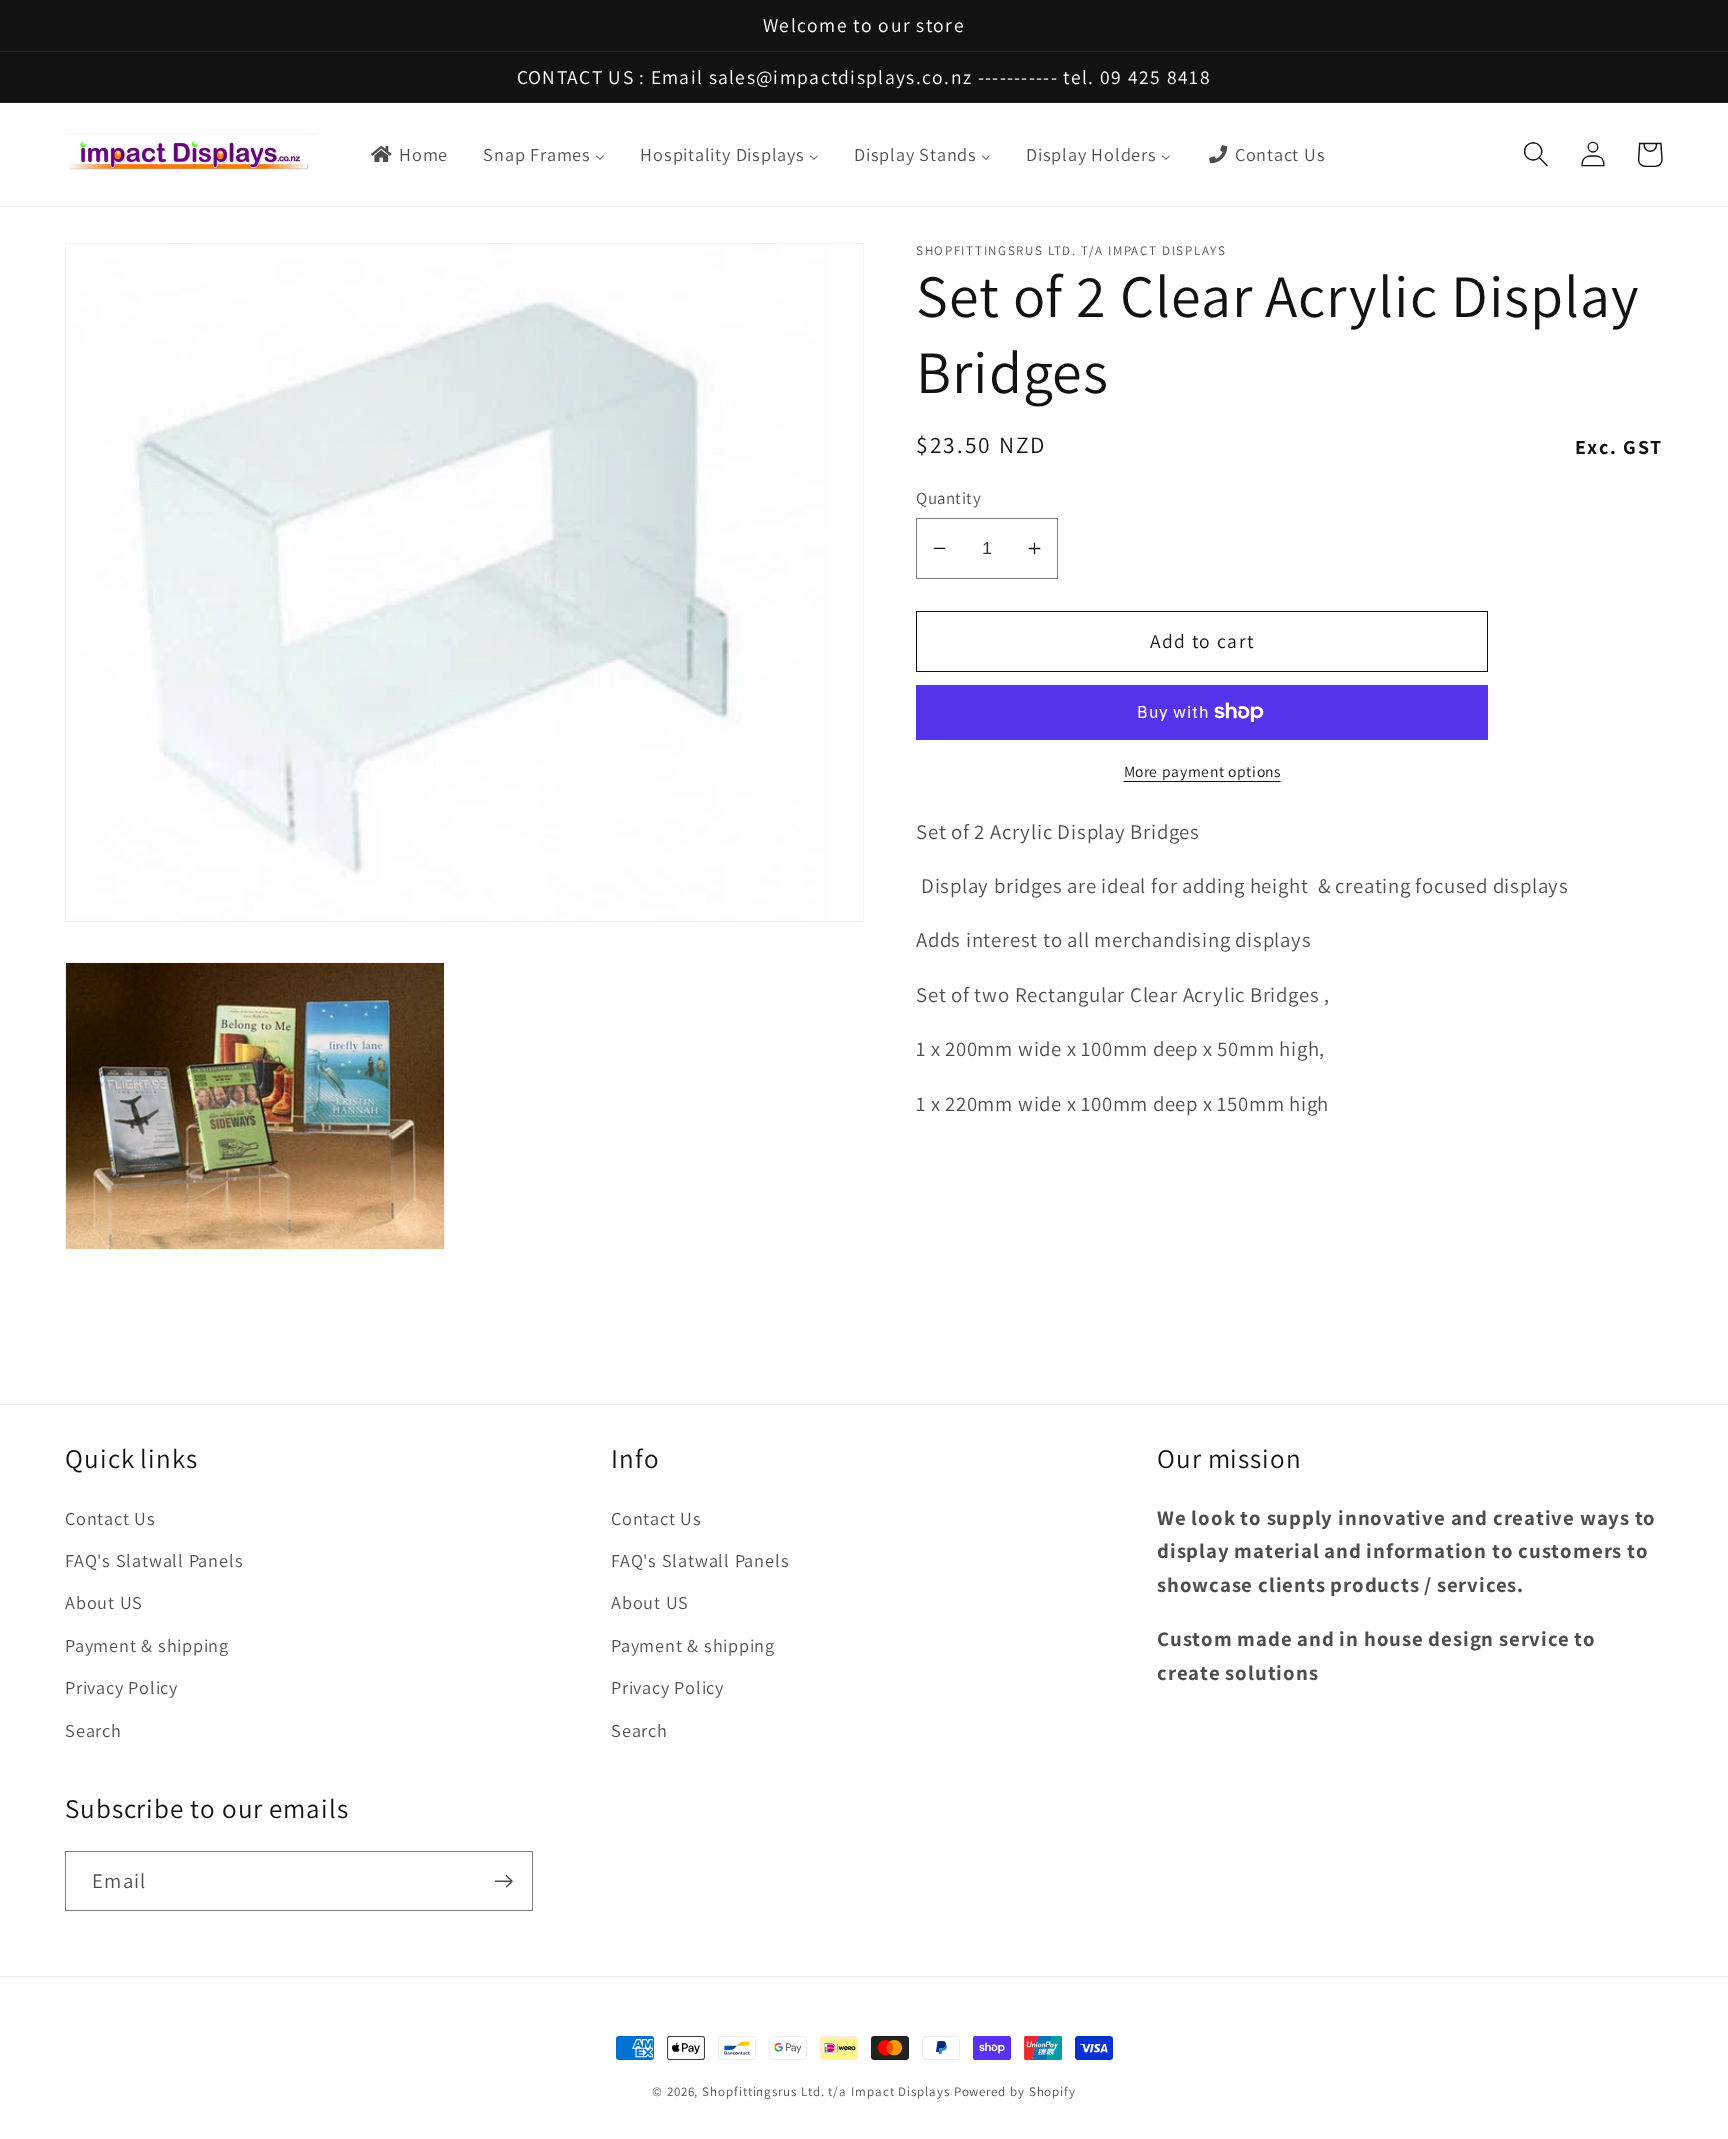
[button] (1535, 154)
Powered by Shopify (1015, 2091)
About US (104, 1602)
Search (93, 1730)
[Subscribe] (503, 1881)
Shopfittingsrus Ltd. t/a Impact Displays (825, 2091)
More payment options (1202, 770)
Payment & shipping (147, 1645)
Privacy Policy (121, 1687)
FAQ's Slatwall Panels (154, 1560)
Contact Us (110, 1518)
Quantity (948, 498)
